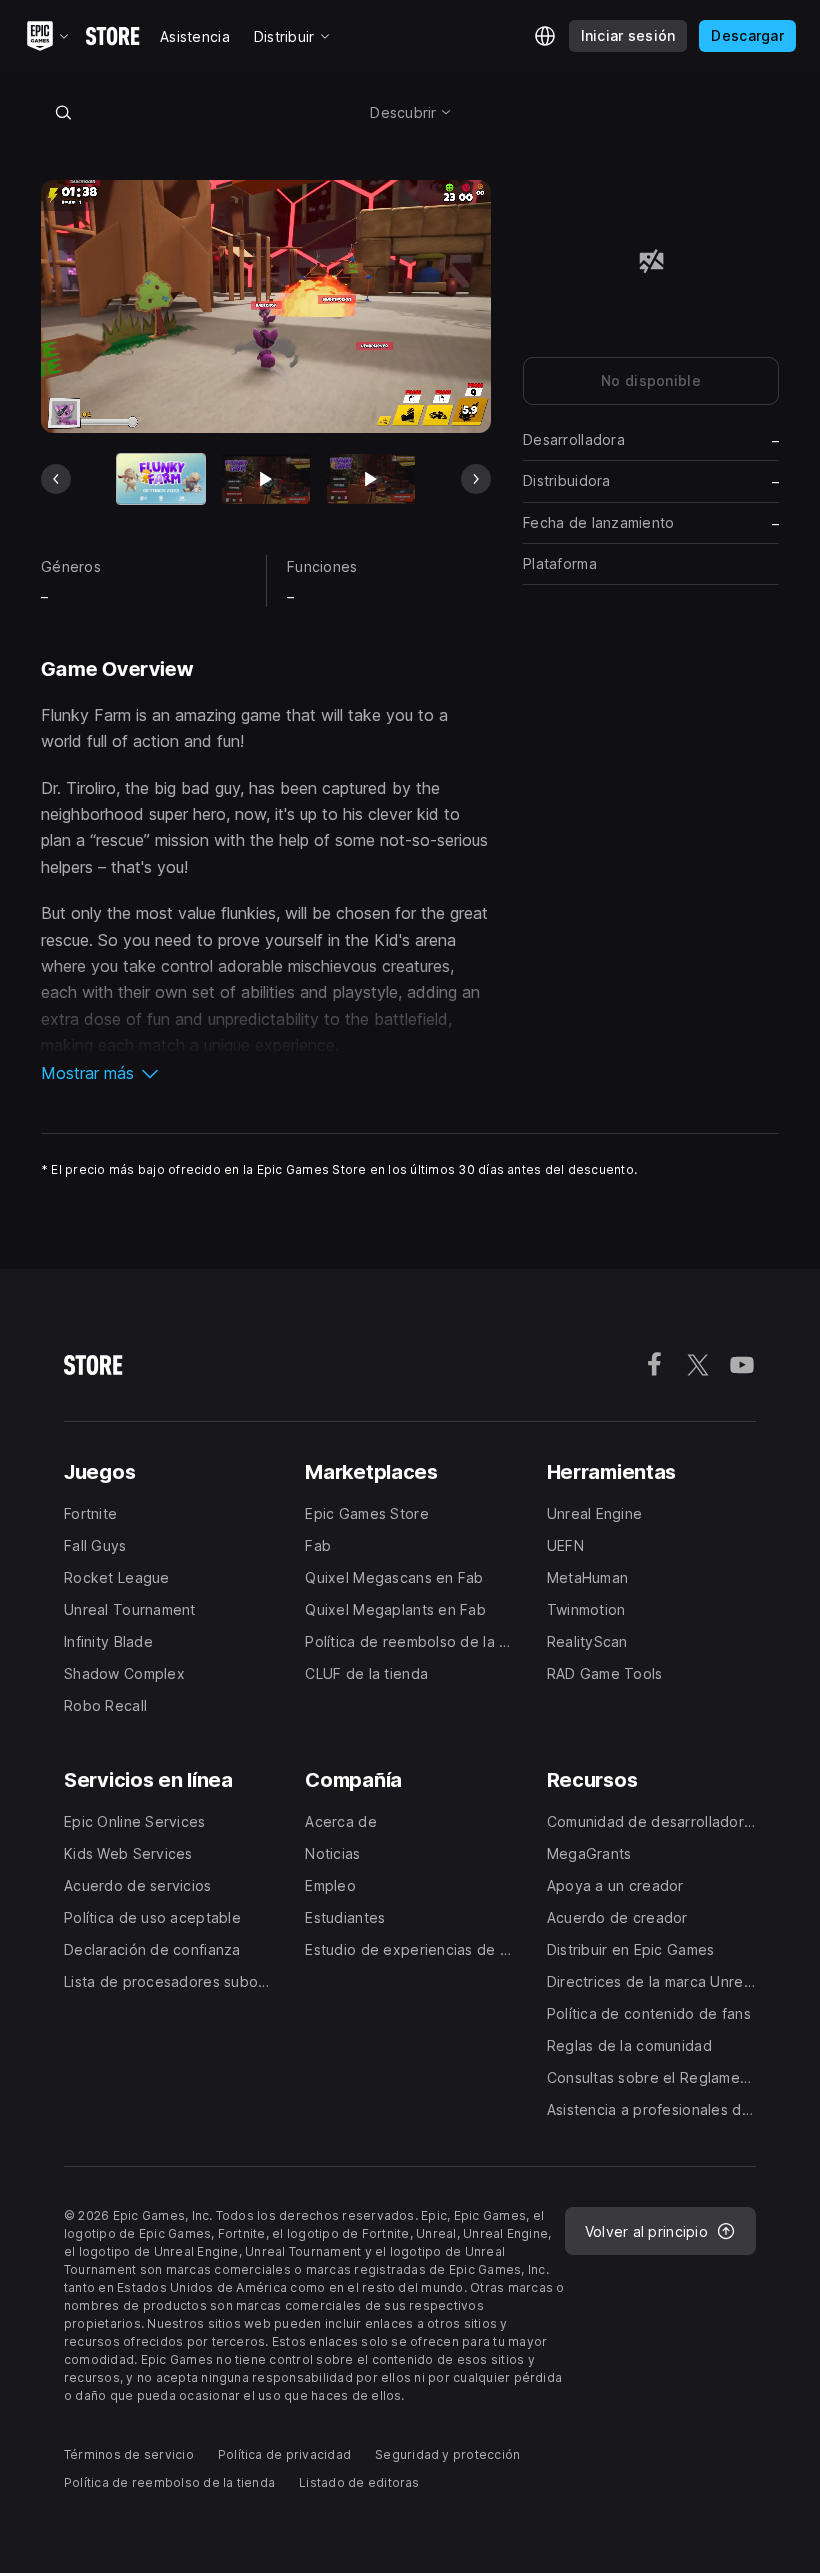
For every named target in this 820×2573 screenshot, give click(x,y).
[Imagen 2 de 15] (266, 478)
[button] (266, 1073)
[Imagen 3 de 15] (371, 478)
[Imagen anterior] (56, 479)
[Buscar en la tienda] (63, 112)
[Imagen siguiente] (476, 479)
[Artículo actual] (161, 478)
